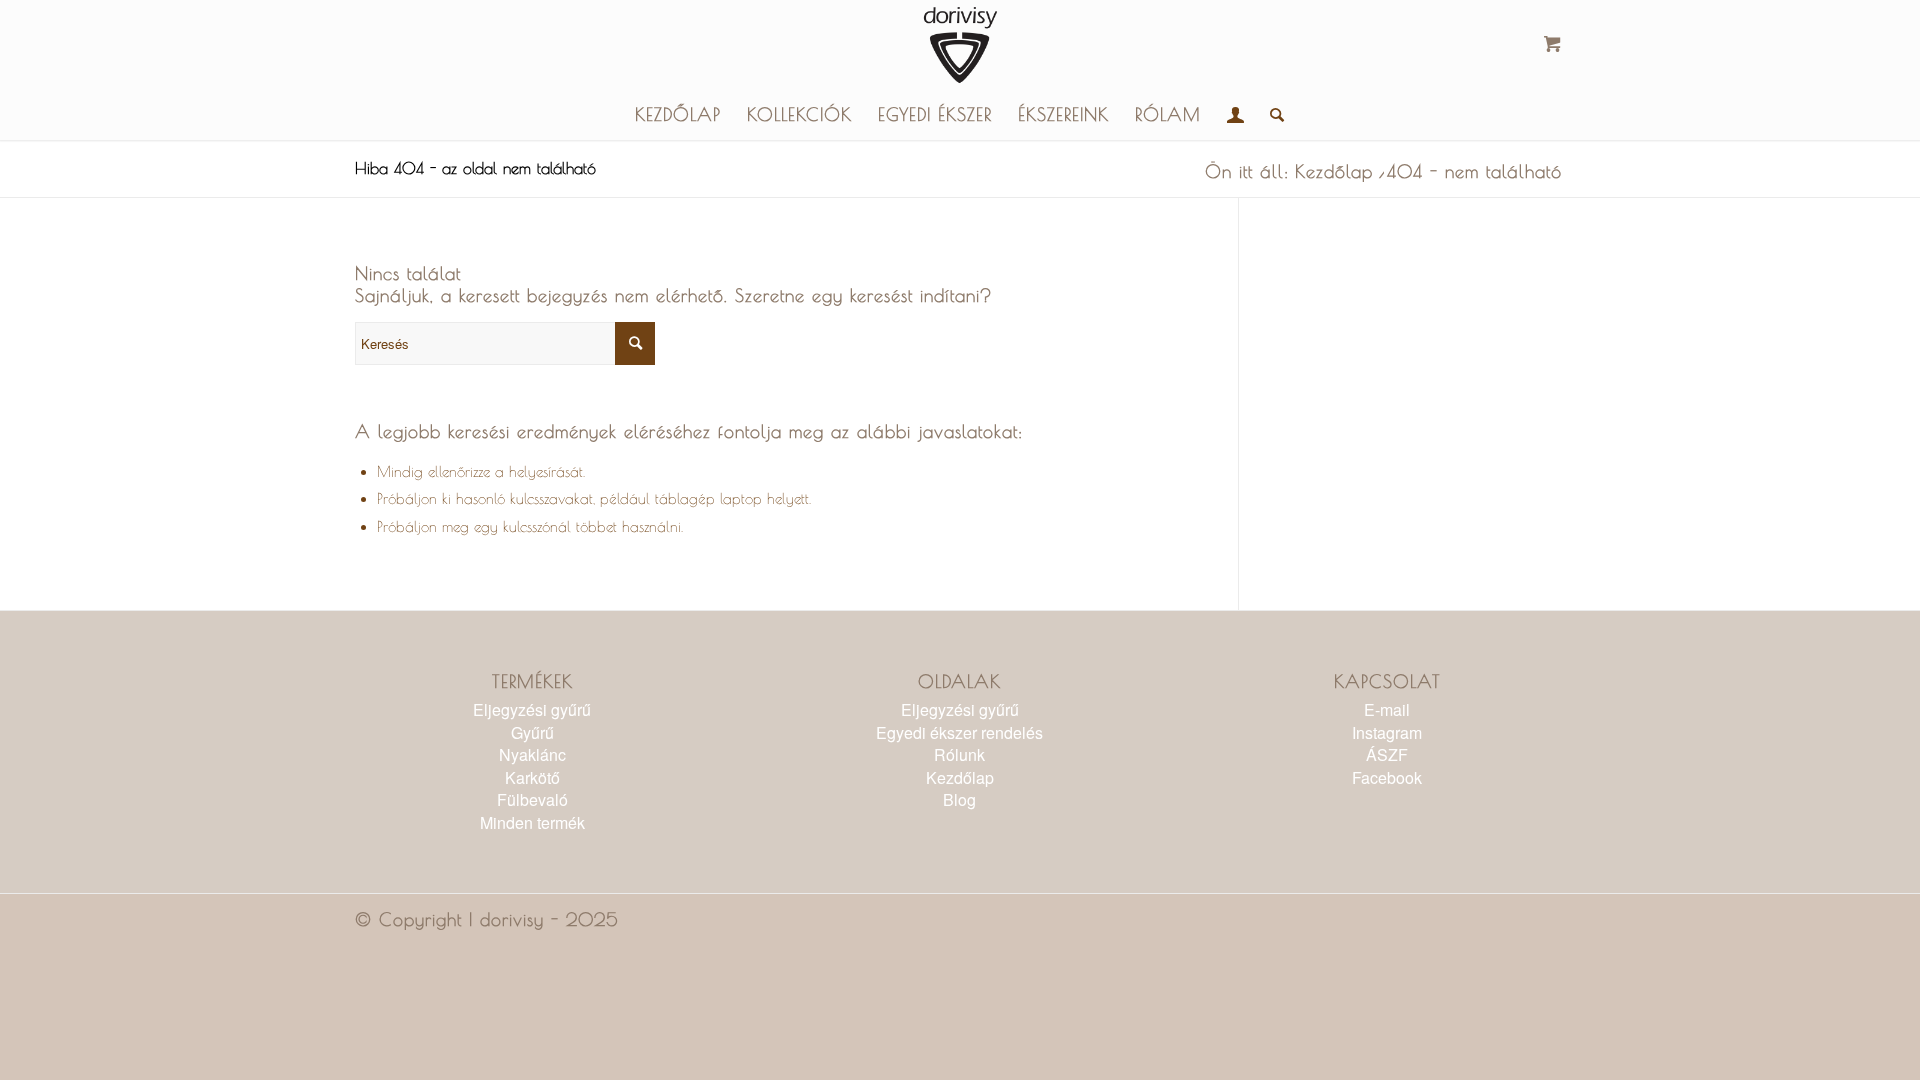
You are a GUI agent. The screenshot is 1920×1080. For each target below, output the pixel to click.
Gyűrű (532, 732)
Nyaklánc (532, 754)
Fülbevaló (532, 799)
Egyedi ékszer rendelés (959, 732)
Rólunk (959, 754)
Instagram (1387, 732)
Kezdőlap (960, 777)
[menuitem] (678, 115)
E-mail (1387, 709)
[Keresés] (1270, 115)
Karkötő (532, 777)
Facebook (1387, 777)
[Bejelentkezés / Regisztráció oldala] (1235, 115)
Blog (959, 799)
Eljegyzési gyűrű (532, 709)
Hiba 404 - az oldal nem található (475, 168)
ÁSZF (1387, 754)
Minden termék (532, 822)
